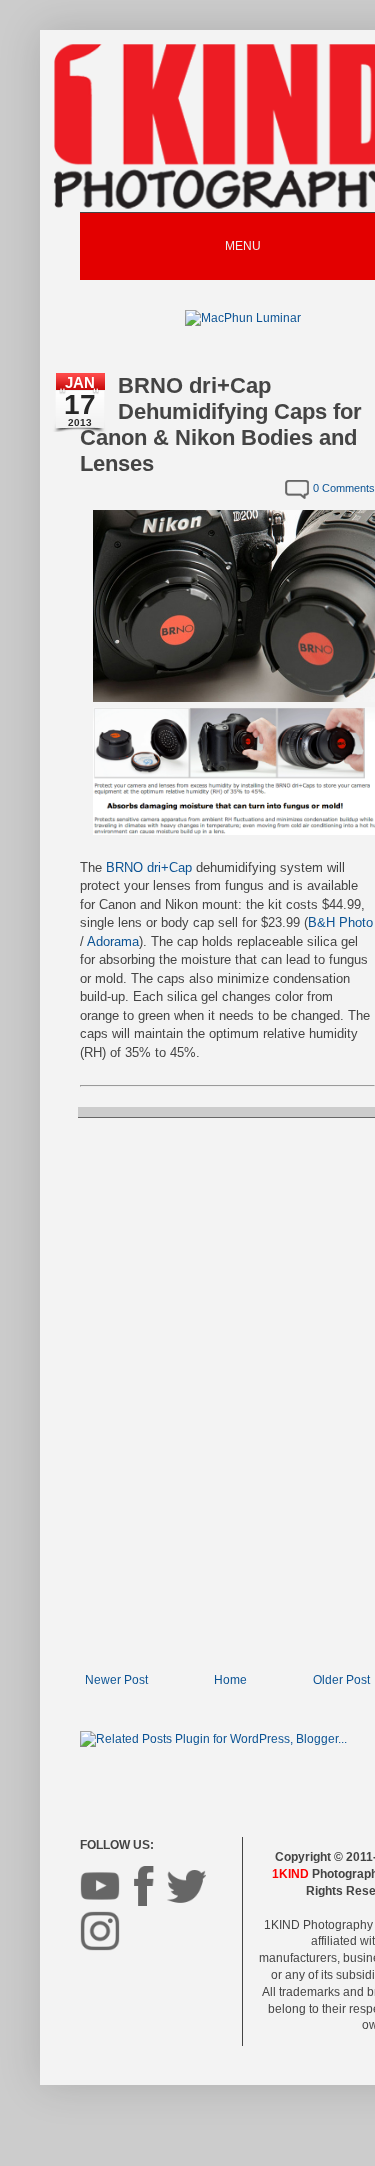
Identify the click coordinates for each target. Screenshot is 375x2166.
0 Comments (344, 488)
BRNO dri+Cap (149, 867)
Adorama (113, 941)
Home (230, 1680)
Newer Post (116, 1680)
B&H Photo (340, 922)
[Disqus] (227, 1393)
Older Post (341, 1680)
